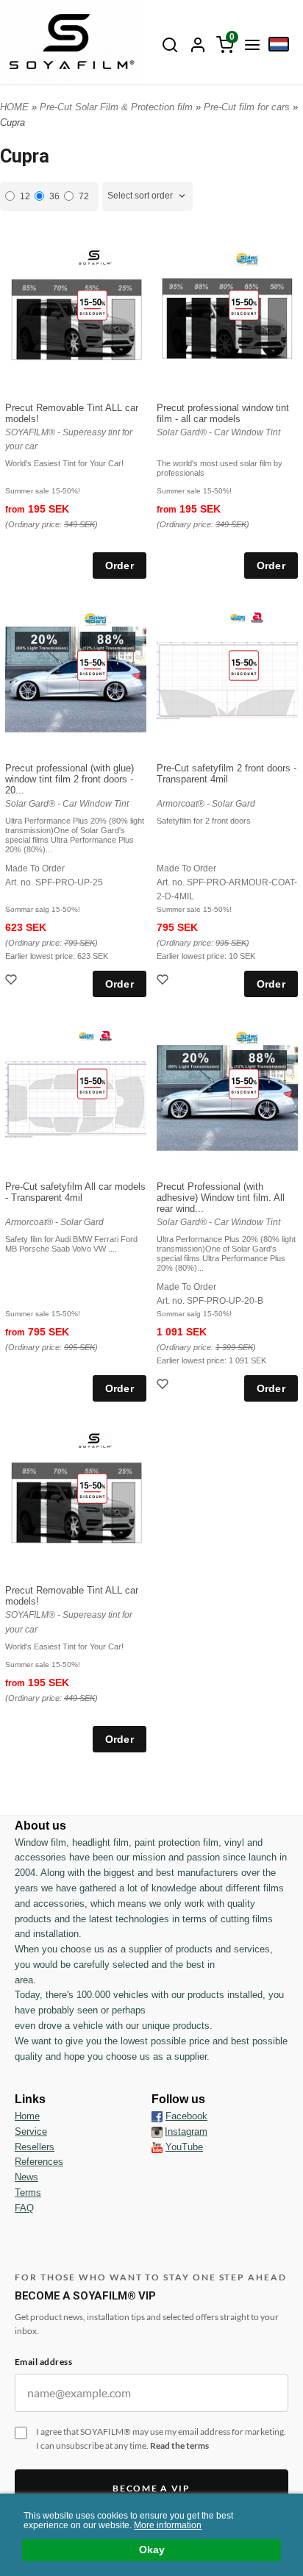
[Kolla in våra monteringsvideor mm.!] (157, 2147)
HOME (14, 107)
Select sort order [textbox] (140, 196)
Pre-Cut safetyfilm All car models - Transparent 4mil (75, 1192)
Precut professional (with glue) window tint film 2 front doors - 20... (69, 779)
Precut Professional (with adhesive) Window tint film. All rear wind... (221, 1198)
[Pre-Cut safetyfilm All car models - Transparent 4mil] (92, 1084)
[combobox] (147, 196)
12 (25, 196)
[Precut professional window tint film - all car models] (244, 305)
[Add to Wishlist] (13, 981)
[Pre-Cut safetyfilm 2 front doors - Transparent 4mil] (244, 665)
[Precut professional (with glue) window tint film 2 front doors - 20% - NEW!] (92, 665)
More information (168, 2525)
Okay (152, 2550)
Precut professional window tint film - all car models (223, 413)
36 (54, 196)
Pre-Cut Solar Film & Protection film (118, 107)
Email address (43, 2362)
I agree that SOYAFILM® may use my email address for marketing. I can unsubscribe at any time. (161, 2438)
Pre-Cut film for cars (248, 107)
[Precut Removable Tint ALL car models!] (92, 305)
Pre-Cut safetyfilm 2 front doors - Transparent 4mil (227, 774)
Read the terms (179, 2445)
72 (84, 196)
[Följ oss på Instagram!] (157, 2132)
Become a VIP (151, 2488)
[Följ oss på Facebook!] (157, 2116)
